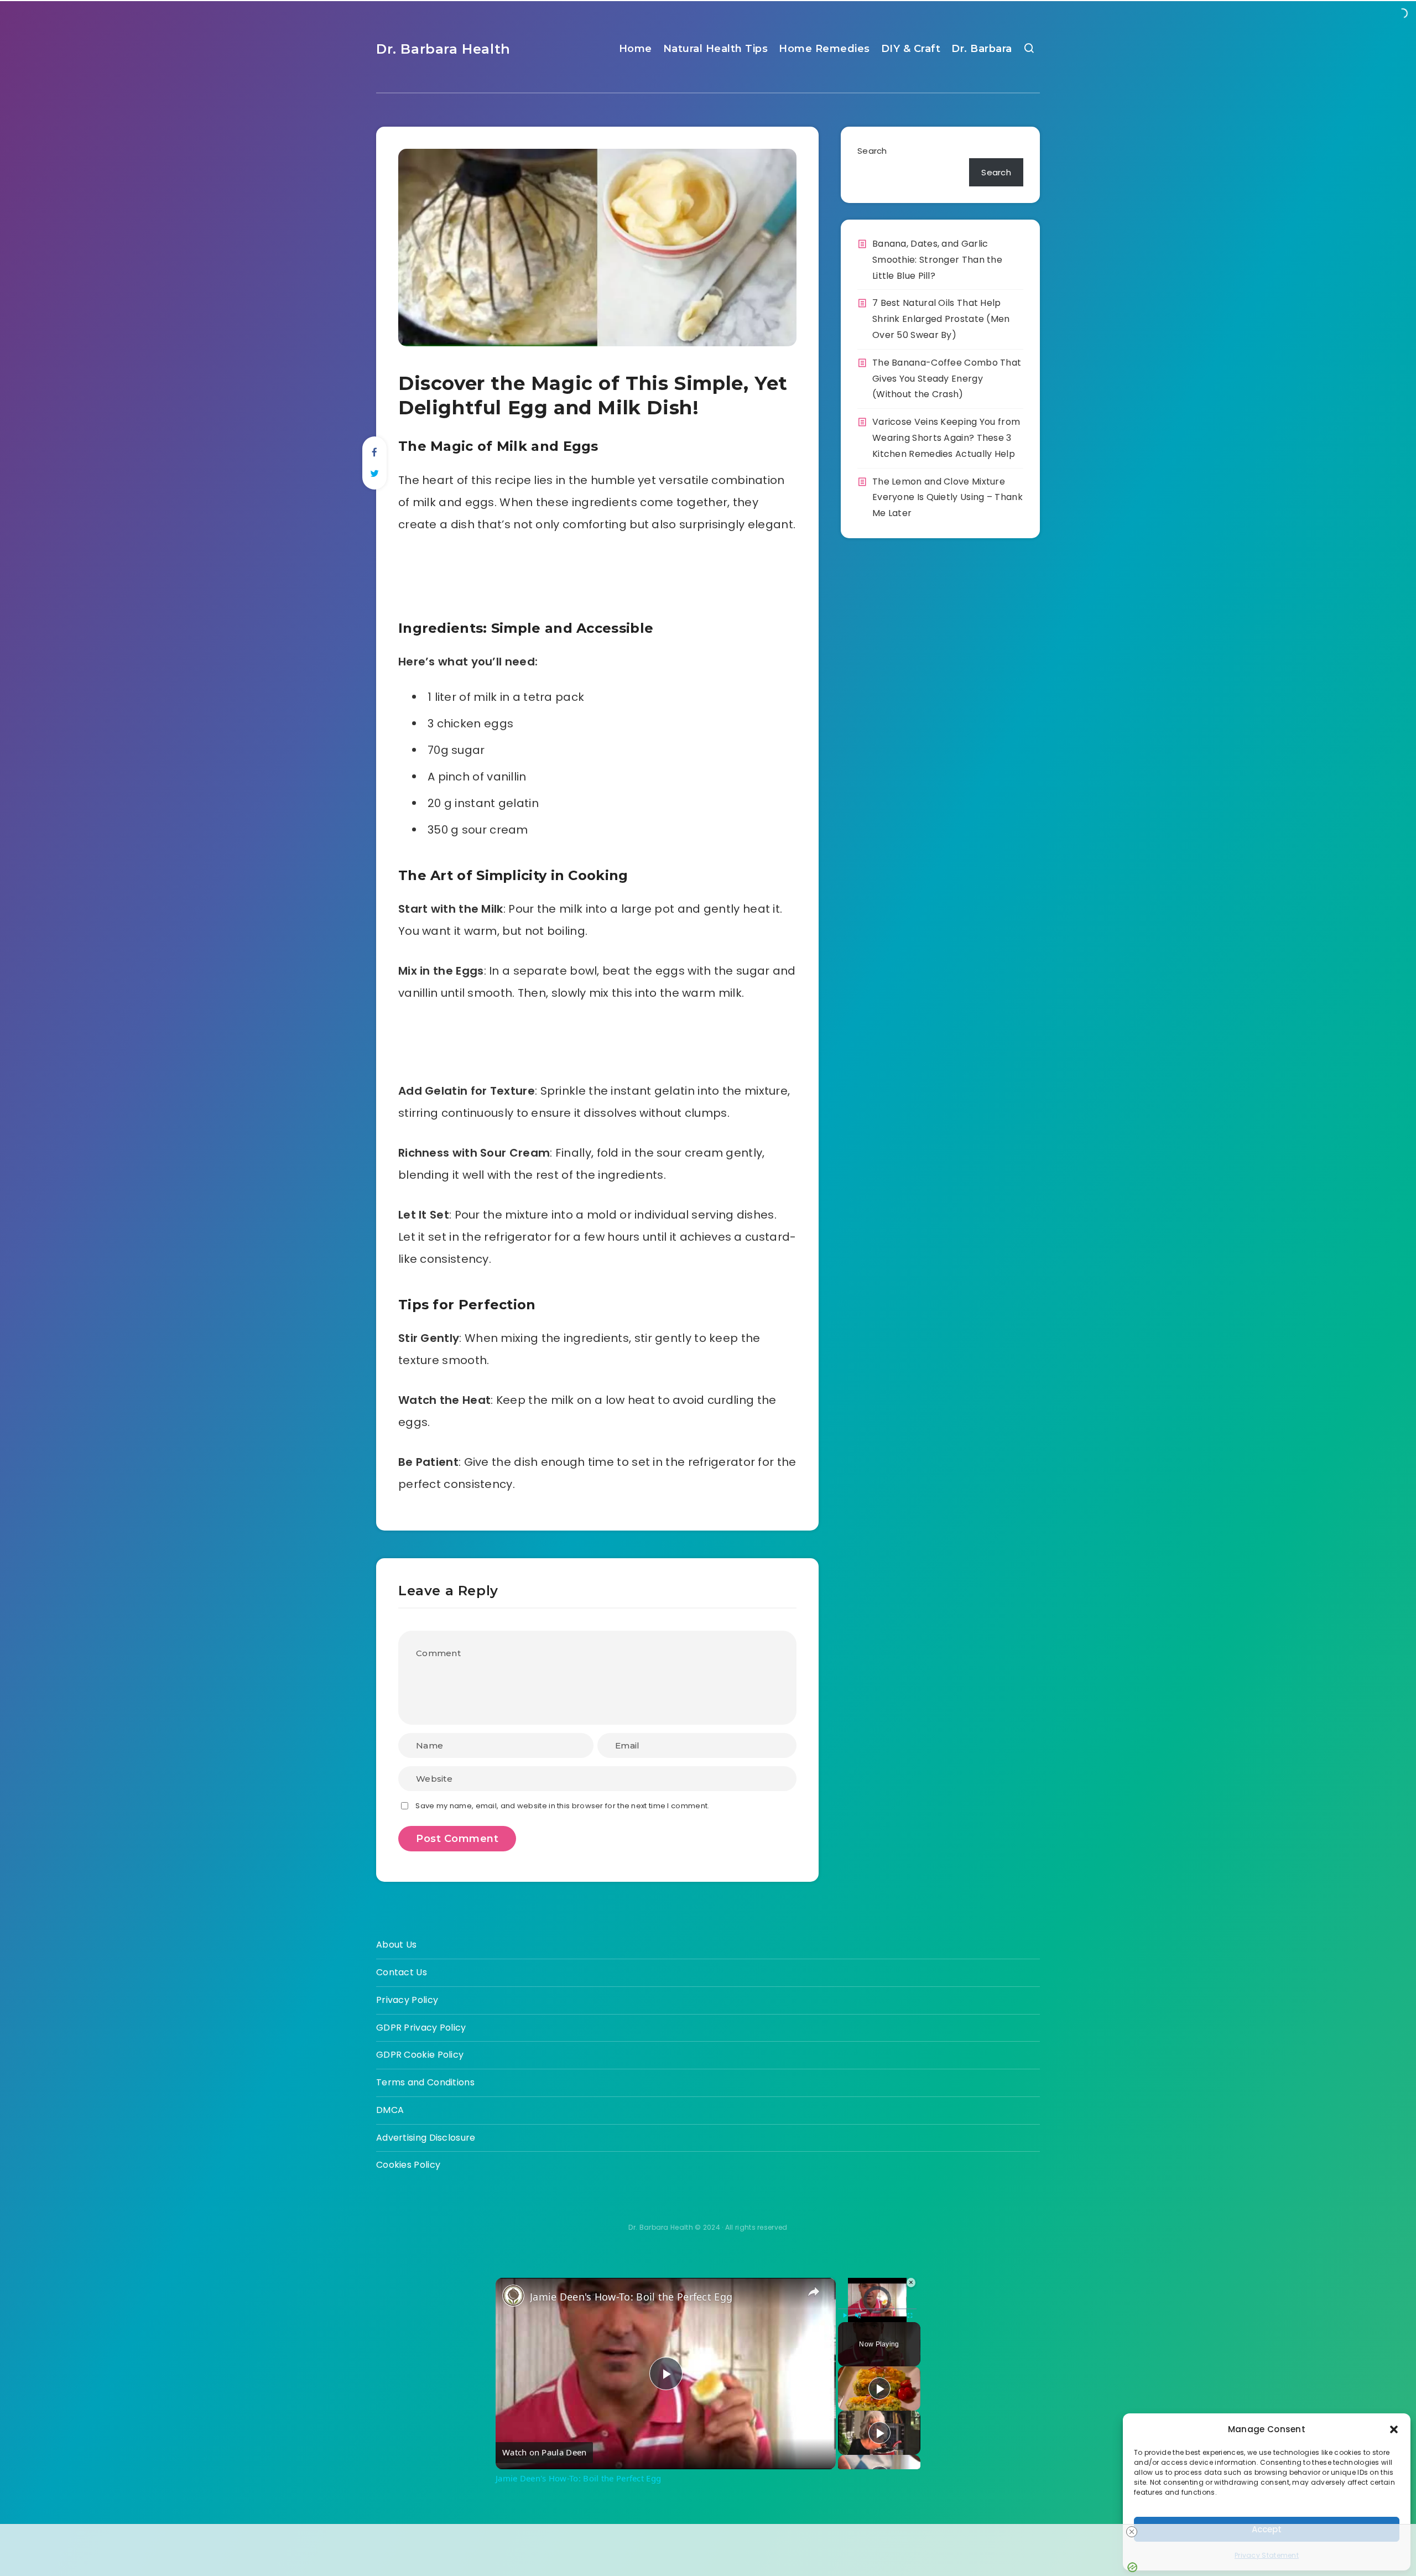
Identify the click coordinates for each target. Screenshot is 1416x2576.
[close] (1132, 2532)
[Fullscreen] (910, 2315)
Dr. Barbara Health (443, 49)
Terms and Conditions (425, 2082)
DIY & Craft (911, 49)
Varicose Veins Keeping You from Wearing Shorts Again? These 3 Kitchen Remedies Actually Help (946, 438)
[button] (1394, 2429)
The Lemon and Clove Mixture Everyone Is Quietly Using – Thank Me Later (948, 498)
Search (872, 151)
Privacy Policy (407, 2000)
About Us (396, 1945)
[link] (513, 2296)
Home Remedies (824, 49)
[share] (814, 2292)
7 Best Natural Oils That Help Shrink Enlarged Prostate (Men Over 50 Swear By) (941, 319)
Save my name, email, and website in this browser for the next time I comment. (562, 1806)
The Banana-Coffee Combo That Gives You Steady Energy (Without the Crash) (947, 379)
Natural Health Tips (716, 49)
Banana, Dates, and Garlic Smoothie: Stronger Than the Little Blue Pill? (937, 260)
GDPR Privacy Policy (421, 2028)
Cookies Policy (408, 2165)
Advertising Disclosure (426, 2138)
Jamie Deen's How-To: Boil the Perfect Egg (631, 2297)
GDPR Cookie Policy (420, 2055)
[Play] (845, 2315)
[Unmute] (858, 2315)
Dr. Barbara (982, 49)
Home (636, 49)
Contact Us (402, 1972)
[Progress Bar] (877, 2309)
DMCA (390, 2110)
